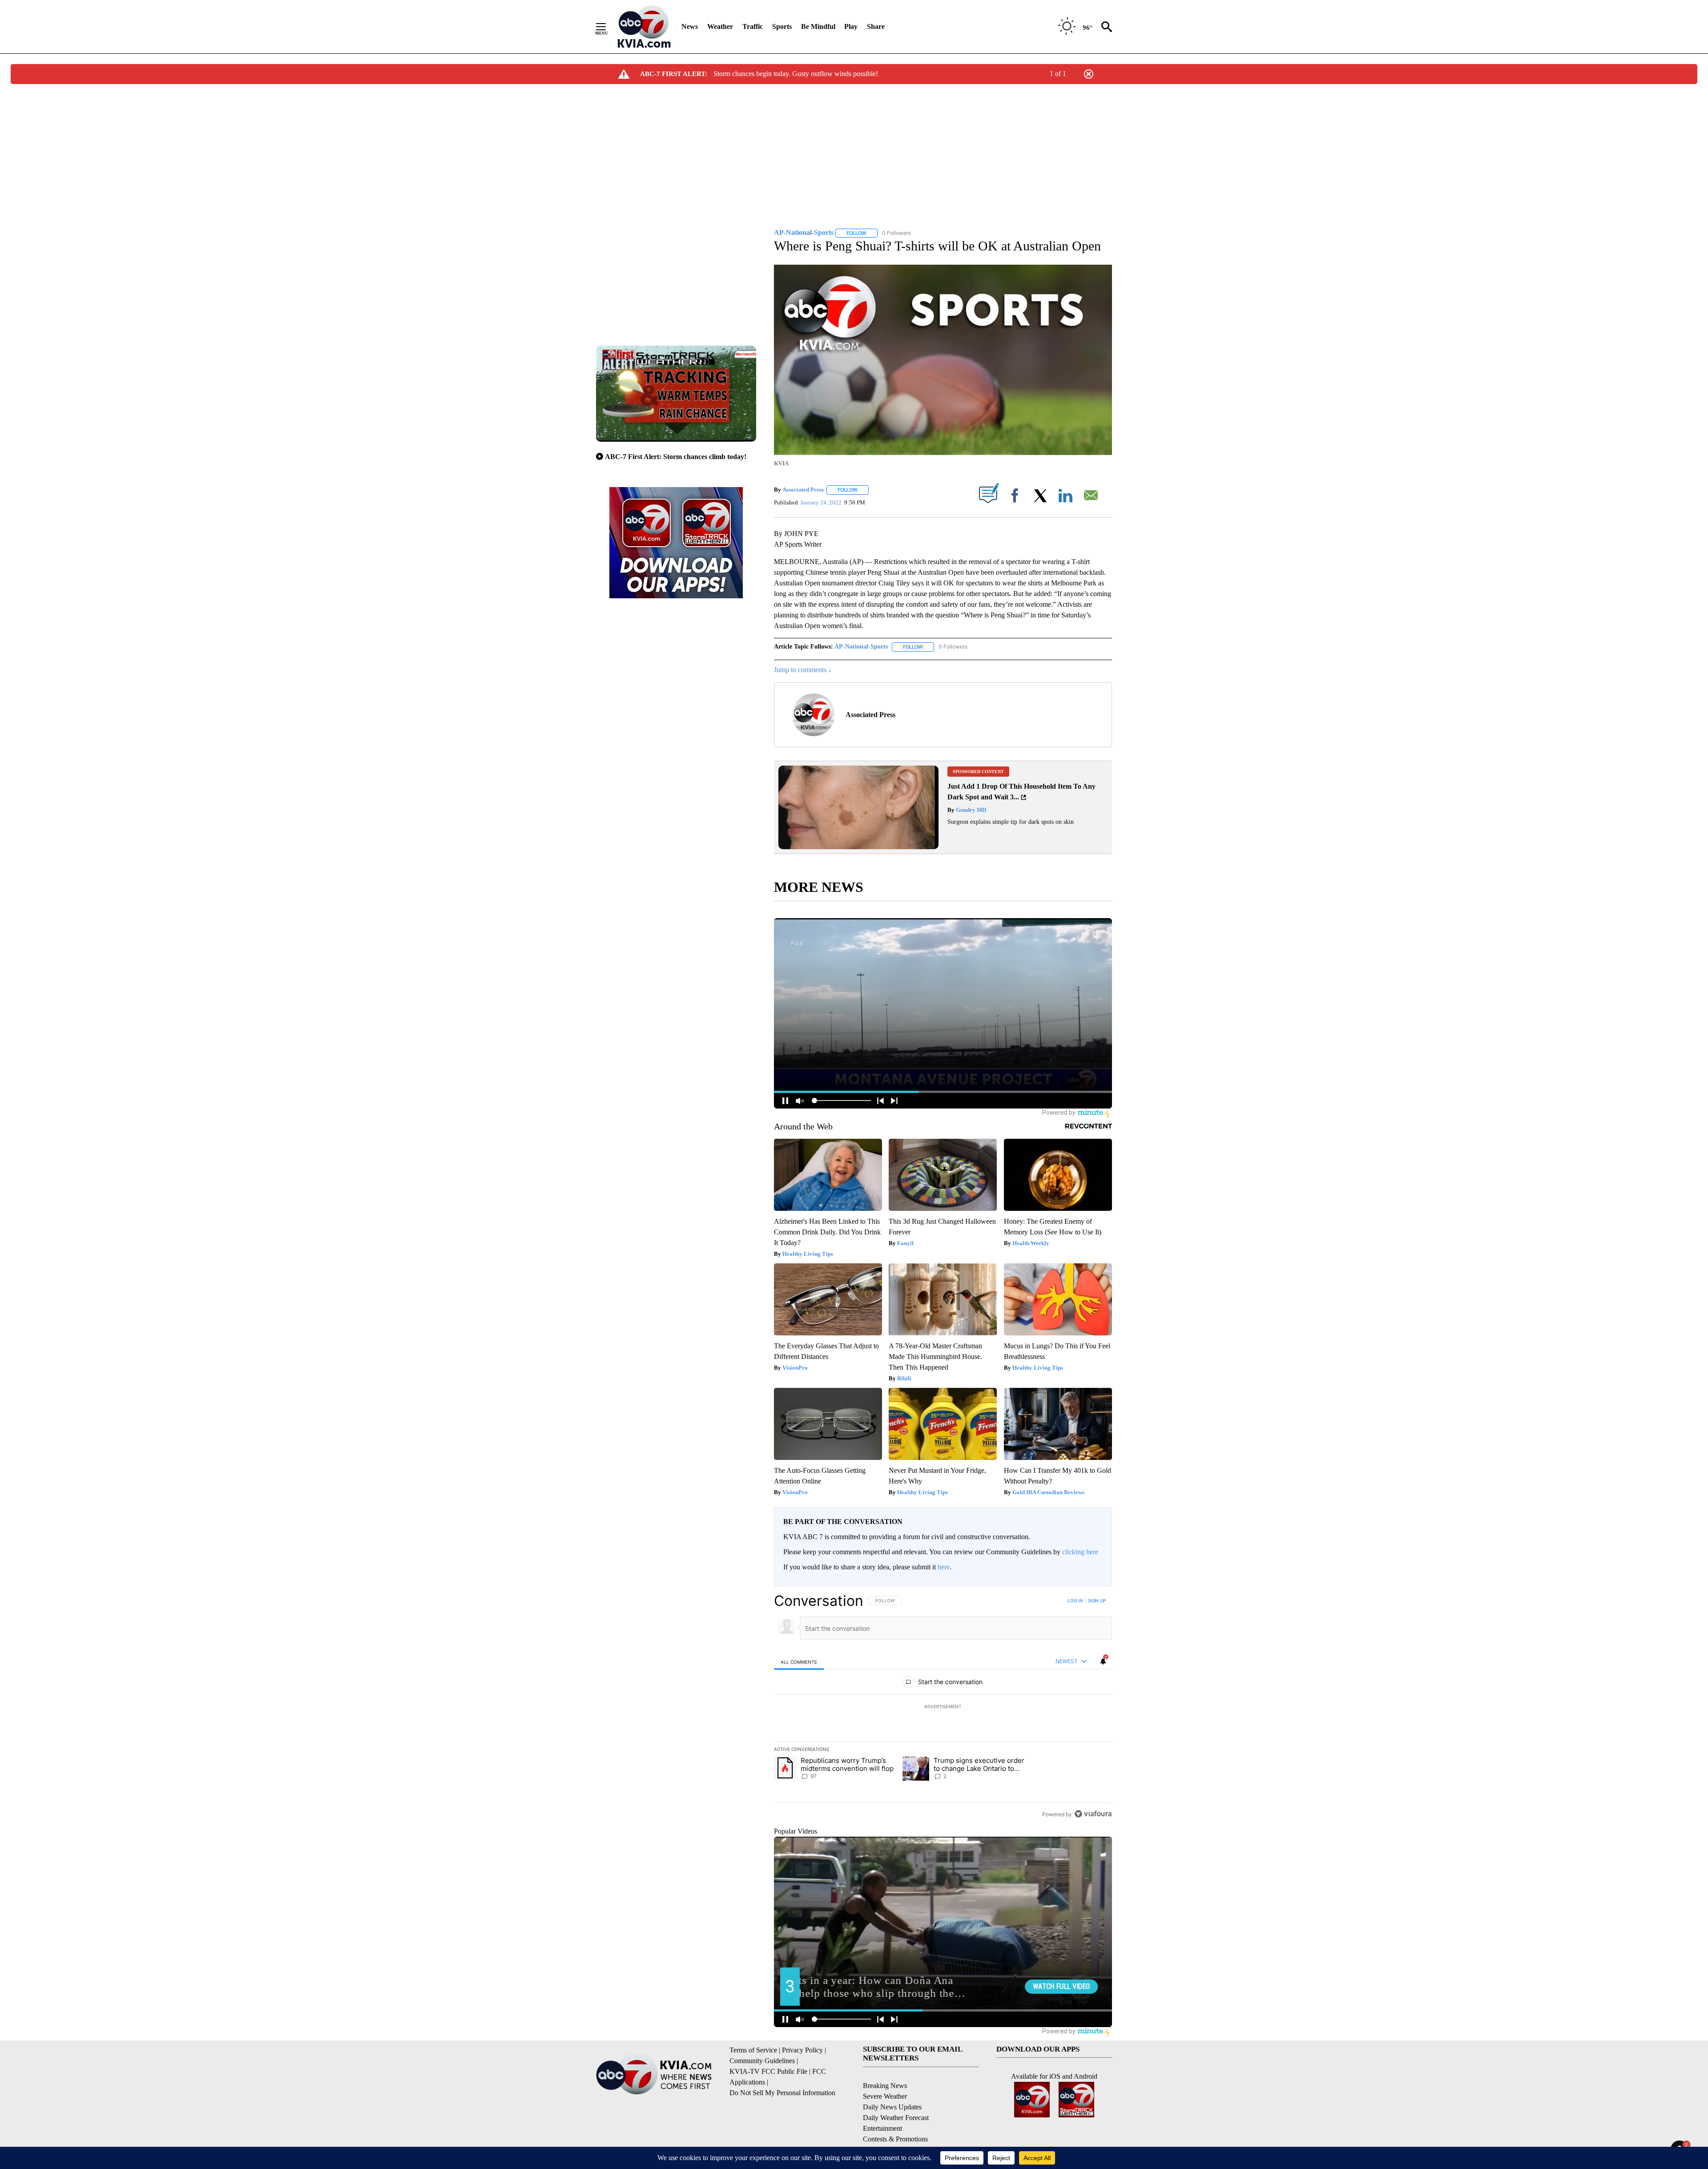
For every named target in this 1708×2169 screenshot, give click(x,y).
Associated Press (803, 490)
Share (876, 26)
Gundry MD (970, 810)
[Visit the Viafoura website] (1093, 1814)
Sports (782, 26)
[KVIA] (644, 27)
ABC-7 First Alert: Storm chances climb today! (676, 457)
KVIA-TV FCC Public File (768, 2071)
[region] (943, 1707)
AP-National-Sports (861, 647)
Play (851, 26)
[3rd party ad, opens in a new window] (858, 847)
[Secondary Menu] (608, 27)
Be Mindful (818, 26)
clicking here (1080, 1552)
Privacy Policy (802, 2050)
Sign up (1097, 1601)
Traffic (753, 26)
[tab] (799, 1662)
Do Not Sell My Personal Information (782, 2093)
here (944, 1567)
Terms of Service (753, 2050)
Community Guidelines (762, 2061)
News (690, 26)
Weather (720, 26)
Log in (1075, 1601)
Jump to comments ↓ (803, 670)
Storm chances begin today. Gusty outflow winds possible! (796, 74)
